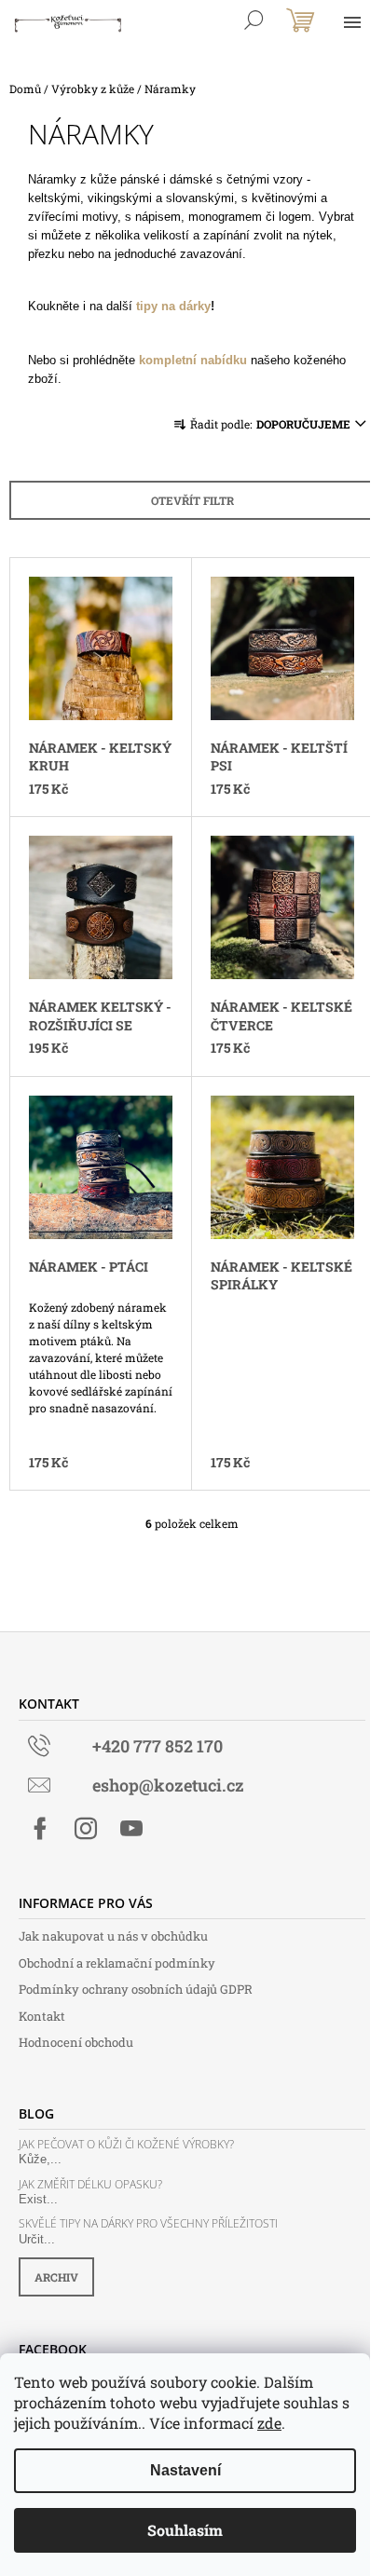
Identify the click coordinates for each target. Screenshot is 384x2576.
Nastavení (185, 2470)
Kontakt (42, 2016)
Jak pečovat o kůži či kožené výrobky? (126, 2144)
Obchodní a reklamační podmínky (117, 1963)
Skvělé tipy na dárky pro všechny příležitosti (148, 2223)
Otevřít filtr (192, 500)
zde (269, 2423)
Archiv (56, 2277)
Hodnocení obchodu (76, 2042)
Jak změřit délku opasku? (90, 2184)
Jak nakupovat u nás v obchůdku (113, 1936)
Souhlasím (185, 2530)
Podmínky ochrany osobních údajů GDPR (136, 1989)
